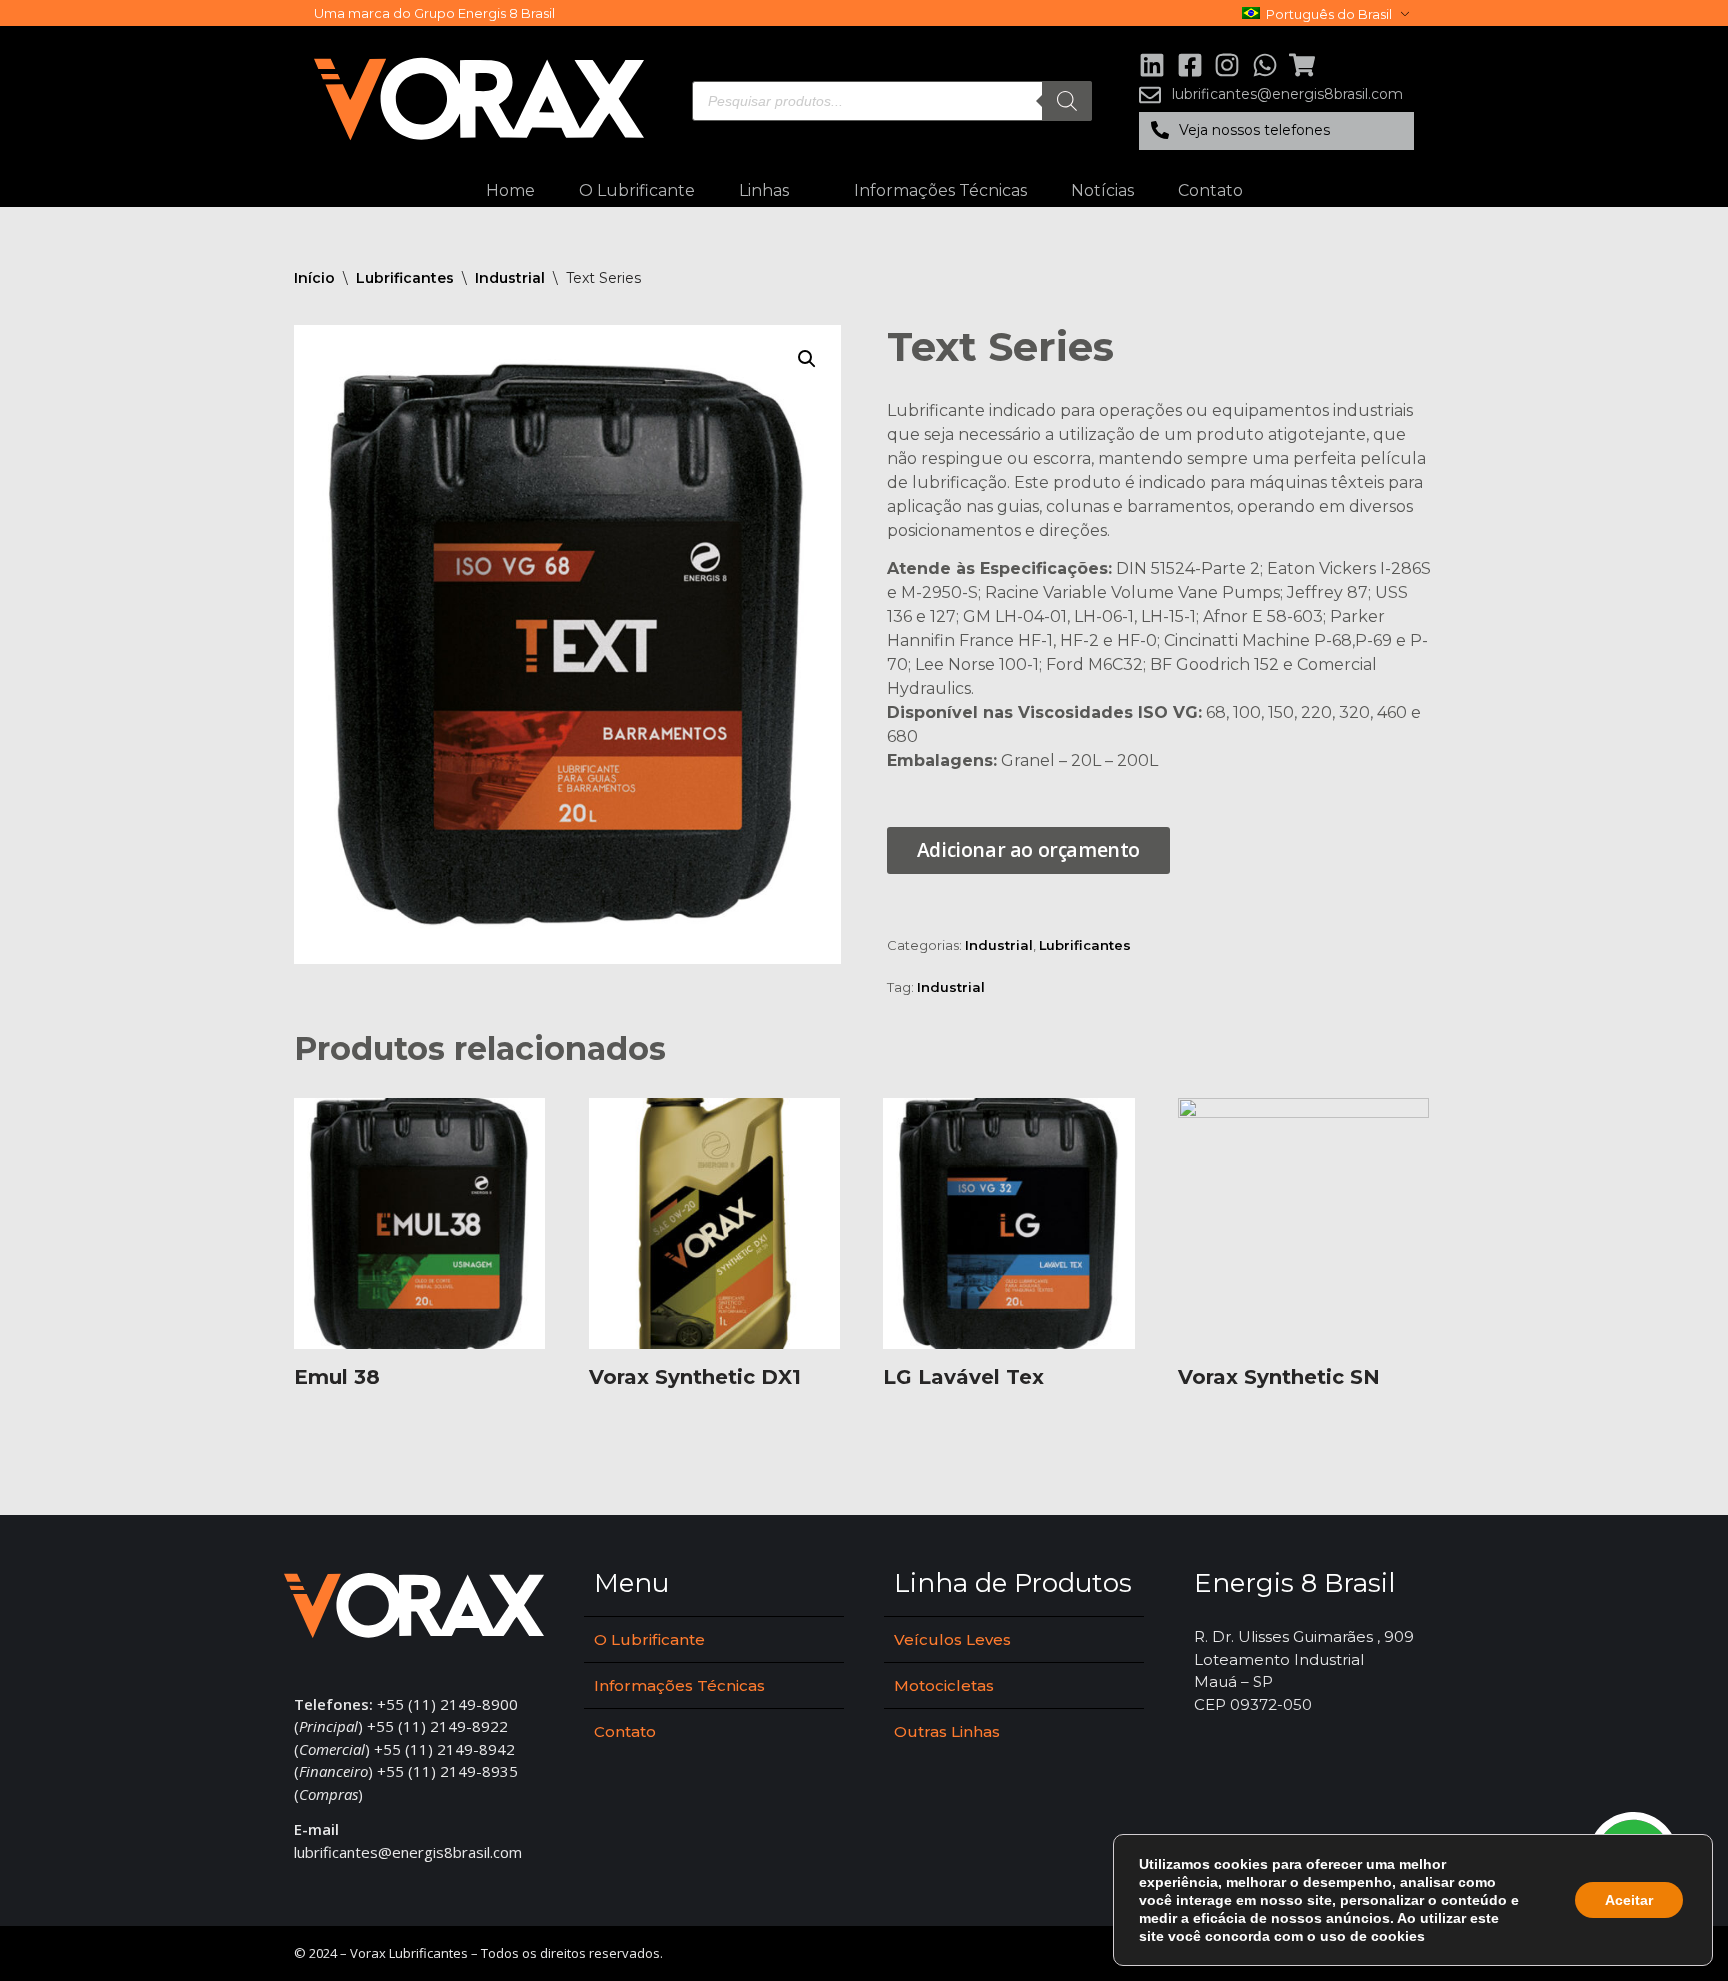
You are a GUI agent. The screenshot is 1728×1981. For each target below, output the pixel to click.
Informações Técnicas (940, 190)
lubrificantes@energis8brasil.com (408, 1852)
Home (510, 190)
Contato (1210, 190)
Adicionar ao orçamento (1028, 849)
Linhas (764, 190)
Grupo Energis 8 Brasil (484, 13)
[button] (1276, 131)
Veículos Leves (952, 1639)
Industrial (510, 278)
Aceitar (1629, 1900)
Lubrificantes (405, 278)
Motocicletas (944, 1685)
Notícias (1102, 190)
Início (314, 278)
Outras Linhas (947, 1731)
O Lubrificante (637, 190)
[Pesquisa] (1067, 101)
